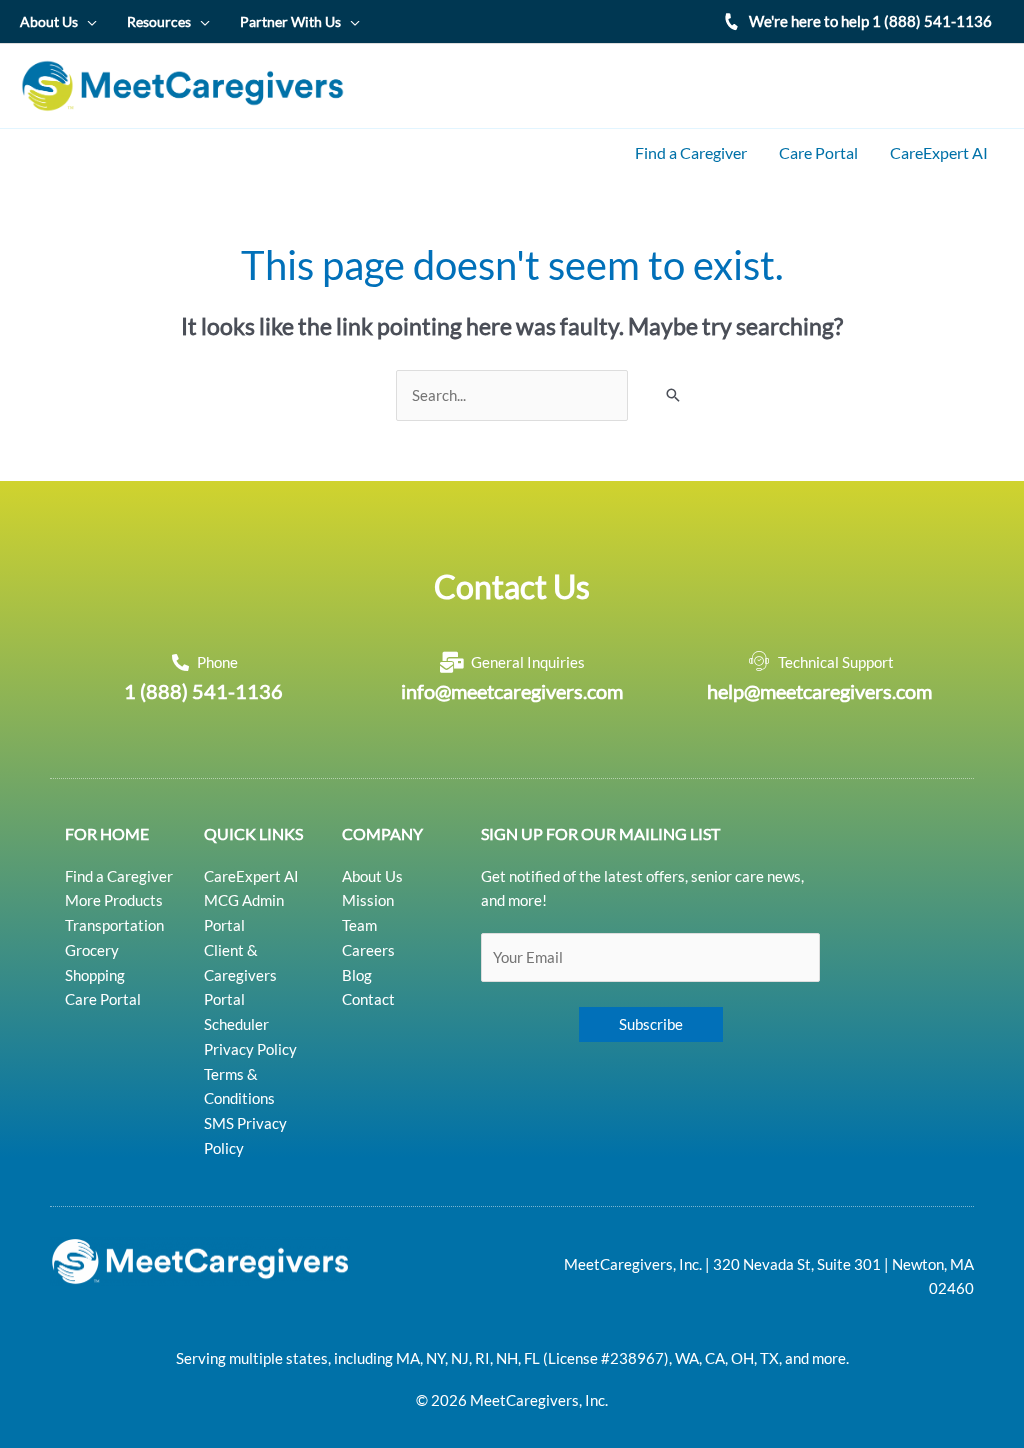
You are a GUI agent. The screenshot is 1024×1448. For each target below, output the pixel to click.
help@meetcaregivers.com (819, 691)
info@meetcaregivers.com (512, 691)
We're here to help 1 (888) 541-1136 (870, 21)
